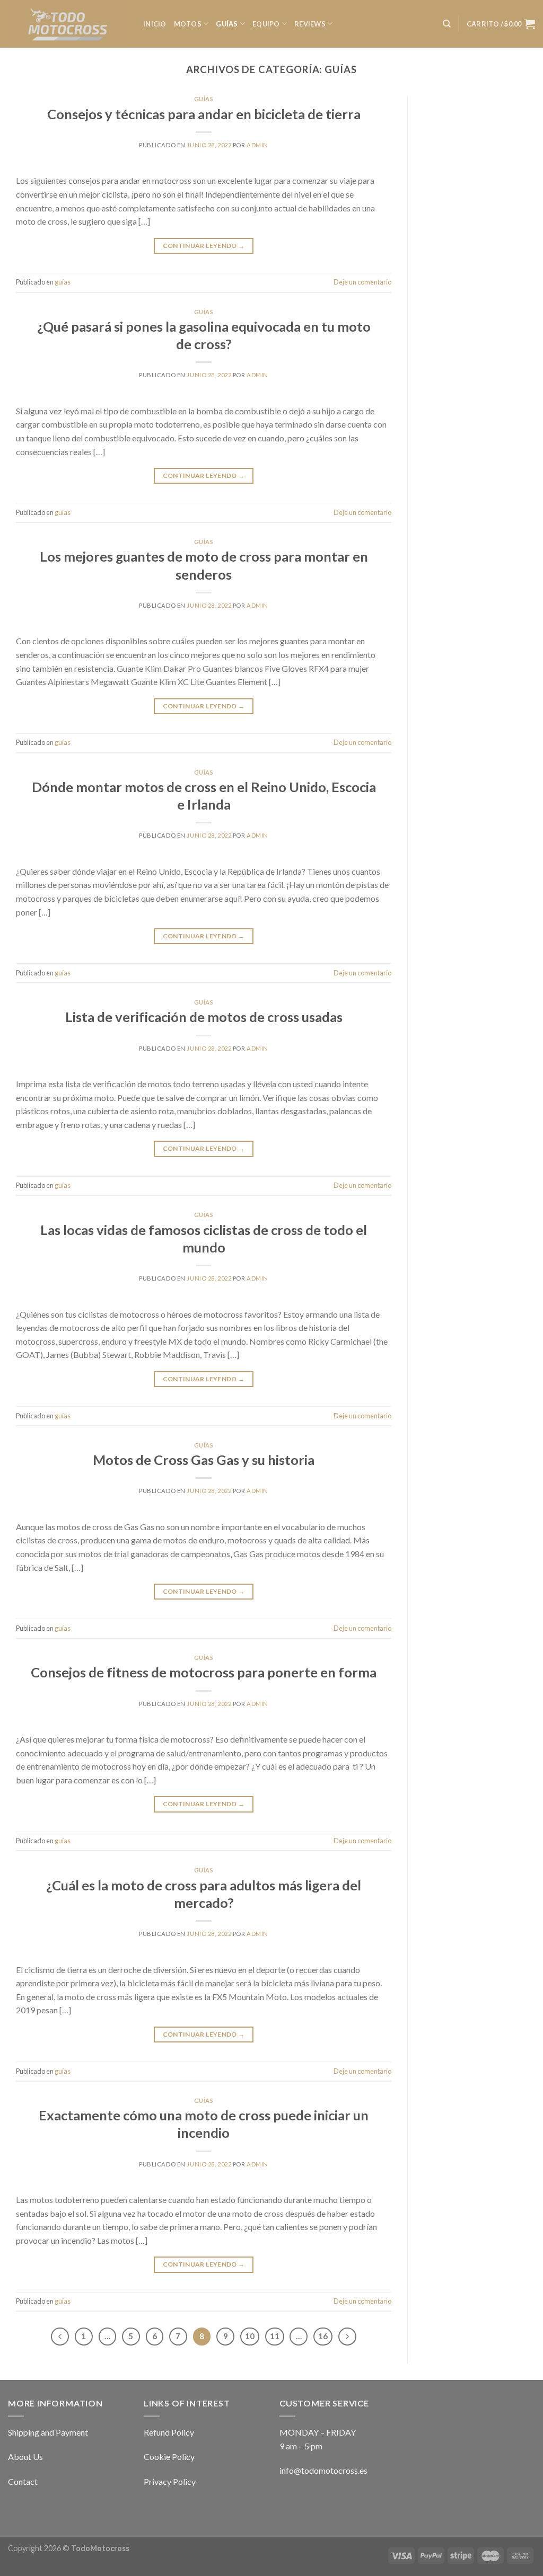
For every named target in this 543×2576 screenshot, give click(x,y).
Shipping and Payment (48, 2432)
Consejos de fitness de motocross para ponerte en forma (204, 1672)
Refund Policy (169, 2432)
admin (257, 145)
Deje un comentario (362, 282)
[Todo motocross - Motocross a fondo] (68, 24)
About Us (25, 2457)
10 (250, 2336)
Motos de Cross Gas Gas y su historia (204, 1460)
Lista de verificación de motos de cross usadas (204, 1017)
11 (275, 2336)
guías (227, 24)
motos (188, 24)
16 (323, 2336)
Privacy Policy (170, 2481)
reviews (310, 24)
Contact (23, 2481)
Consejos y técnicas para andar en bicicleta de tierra (204, 114)
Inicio (155, 24)
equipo (266, 24)
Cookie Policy (169, 2457)
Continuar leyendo (204, 246)
